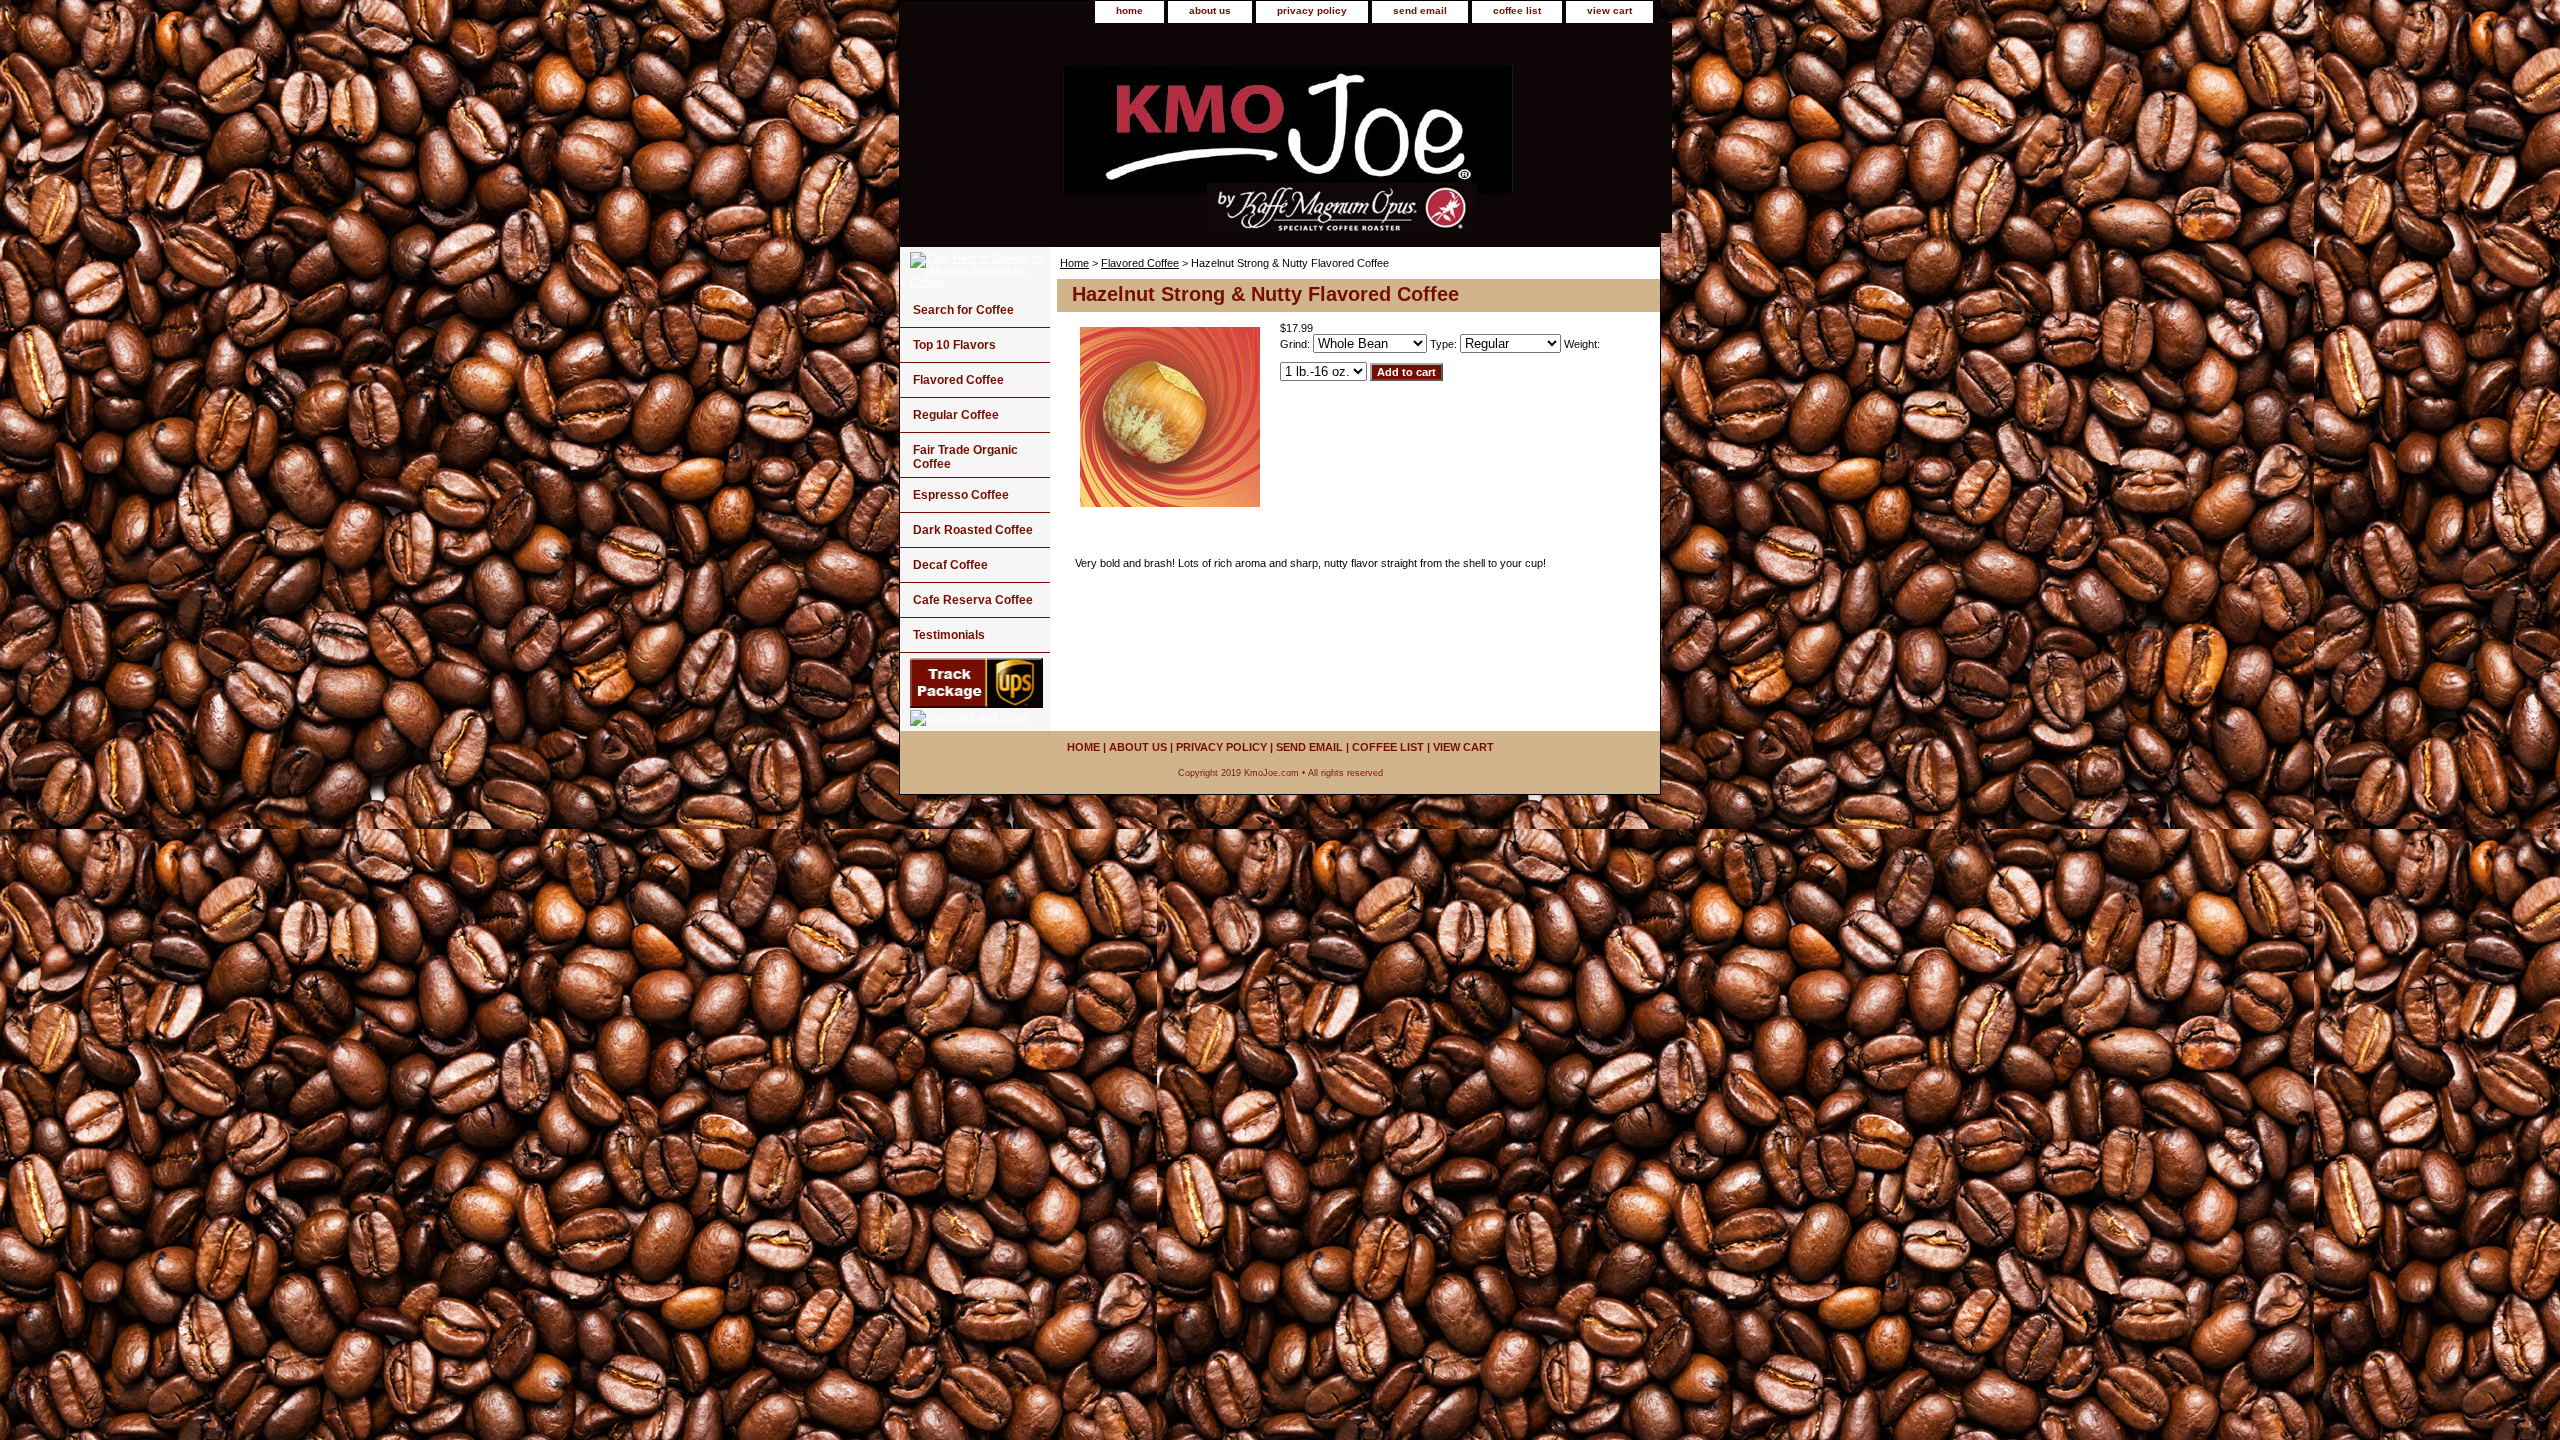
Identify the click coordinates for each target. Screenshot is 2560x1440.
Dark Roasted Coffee (973, 530)
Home (1074, 263)
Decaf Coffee (950, 565)
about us (1210, 10)
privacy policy (1312, 10)
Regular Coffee (956, 415)
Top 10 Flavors (954, 345)
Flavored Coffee (1140, 263)
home (1129, 10)
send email (1420, 10)
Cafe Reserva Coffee (973, 600)
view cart (1609, 10)
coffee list (1517, 10)
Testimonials (949, 635)
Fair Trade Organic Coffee (965, 457)
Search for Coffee (963, 310)
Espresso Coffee (961, 495)
